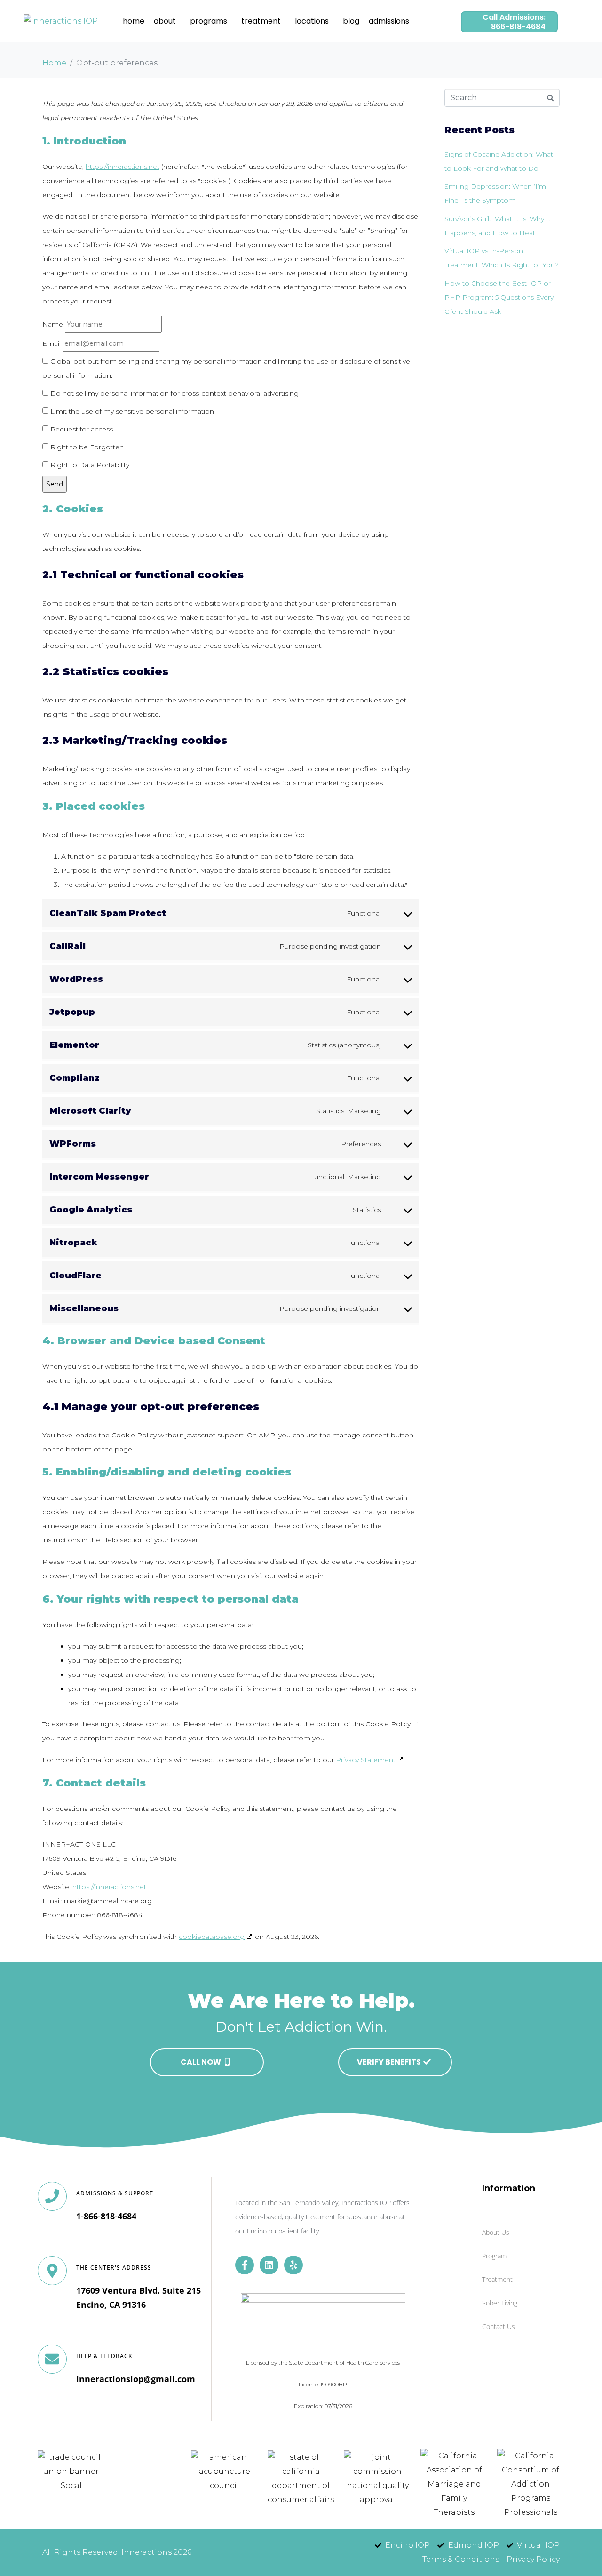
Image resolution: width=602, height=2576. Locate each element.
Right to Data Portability (89, 465)
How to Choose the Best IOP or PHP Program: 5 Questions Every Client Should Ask (499, 297)
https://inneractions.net (123, 167)
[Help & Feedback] (52, 2359)
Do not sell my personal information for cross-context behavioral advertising (174, 393)
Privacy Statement (366, 1760)
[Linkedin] (269, 2265)
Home (134, 21)
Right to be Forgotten (86, 447)
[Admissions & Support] (52, 2196)
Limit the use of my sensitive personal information (131, 411)
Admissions (389, 21)
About (165, 21)
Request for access (81, 429)
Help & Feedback (104, 2356)
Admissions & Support (115, 2193)
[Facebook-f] (245, 2265)
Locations (312, 21)
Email (51, 343)
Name (53, 324)
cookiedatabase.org (212, 1937)
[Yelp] (293, 2265)
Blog (351, 21)
